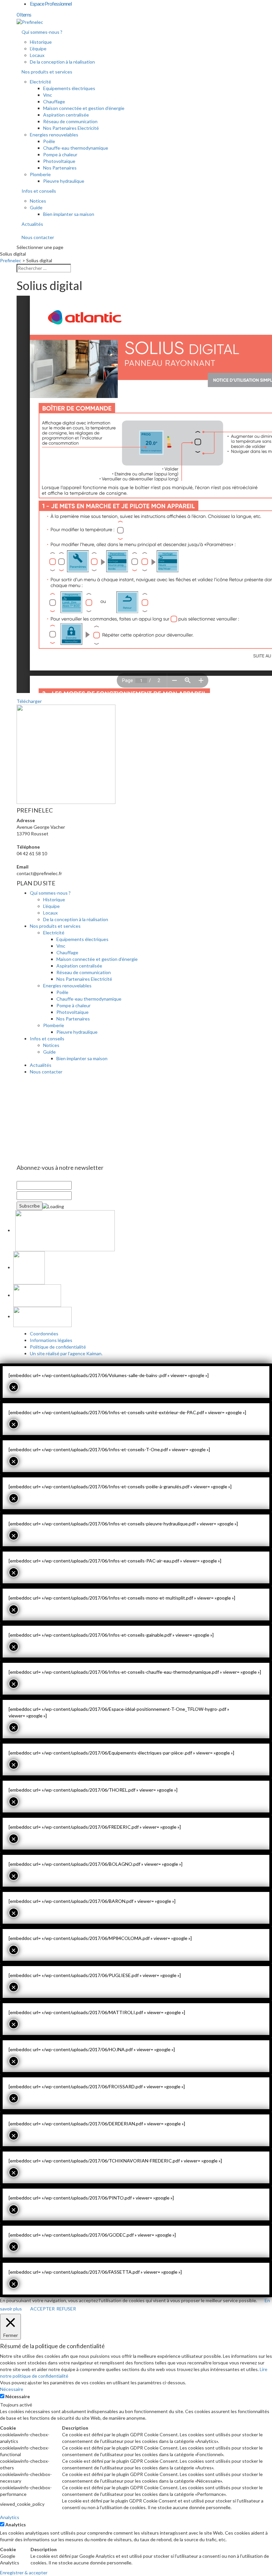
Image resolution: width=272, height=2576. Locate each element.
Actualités (32, 224)
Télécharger (29, 701)
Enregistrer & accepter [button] (24, 2573)
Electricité (40, 82)
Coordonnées (44, 1334)
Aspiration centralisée (66, 115)
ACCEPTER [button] (42, 2309)
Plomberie (40, 174)
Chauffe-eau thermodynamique (76, 148)
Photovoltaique (59, 161)
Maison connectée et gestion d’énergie (84, 108)
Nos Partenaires (60, 168)
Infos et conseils (39, 191)
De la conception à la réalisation (62, 62)
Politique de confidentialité (58, 1347)
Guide (36, 207)
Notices (38, 201)
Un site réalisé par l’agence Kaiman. (66, 1353)
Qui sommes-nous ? (42, 32)
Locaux (37, 55)
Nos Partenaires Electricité (71, 128)
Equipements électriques (69, 88)
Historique (41, 42)
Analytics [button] (10, 2517)
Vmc (48, 95)
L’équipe (38, 49)
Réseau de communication (70, 121)
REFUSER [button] (66, 2309)
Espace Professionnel (51, 3)
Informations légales (51, 1340)
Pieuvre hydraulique (64, 181)
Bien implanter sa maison (69, 214)
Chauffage (54, 101)
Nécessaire (18, 2396)
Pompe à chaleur (60, 154)
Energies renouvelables (54, 135)
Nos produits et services (47, 72)
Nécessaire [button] (12, 2389)
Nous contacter (38, 237)
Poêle (49, 141)
